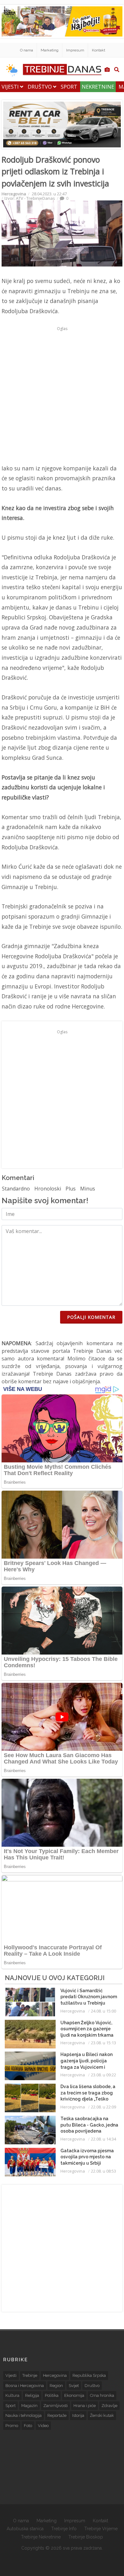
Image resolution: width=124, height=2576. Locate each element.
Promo (12, 2426)
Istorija (78, 2415)
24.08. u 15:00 (103, 2011)
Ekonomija (74, 2395)
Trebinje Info (64, 2529)
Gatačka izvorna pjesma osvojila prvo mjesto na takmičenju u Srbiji (87, 2157)
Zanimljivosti (55, 2406)
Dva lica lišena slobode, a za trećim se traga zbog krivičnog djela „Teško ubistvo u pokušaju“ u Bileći (88, 2099)
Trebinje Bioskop (86, 2537)
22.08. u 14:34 (103, 2139)
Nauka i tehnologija (24, 2415)
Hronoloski (48, 1189)
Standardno (16, 1189)
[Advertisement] (62, 395)
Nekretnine (98, 87)
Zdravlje (109, 2406)
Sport (69, 87)
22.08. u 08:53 (103, 2171)
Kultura (12, 2395)
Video (43, 2426)
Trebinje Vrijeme (101, 2529)
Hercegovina (14, 194)
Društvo (40, 87)
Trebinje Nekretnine (41, 2537)
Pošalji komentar (91, 1317)
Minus (88, 1189)
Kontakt (99, 50)
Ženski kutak (102, 2415)
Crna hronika (102, 2395)
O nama (27, 50)
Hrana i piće (85, 2406)
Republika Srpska (89, 2375)
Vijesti (11, 87)
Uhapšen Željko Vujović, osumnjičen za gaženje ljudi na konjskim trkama (87, 2029)
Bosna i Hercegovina (25, 2386)
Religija (32, 2395)
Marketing (50, 50)
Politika (52, 2395)
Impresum (75, 50)
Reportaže (57, 2415)
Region (56, 2386)
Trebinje (30, 2375)
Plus (71, 1189)
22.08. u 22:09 (103, 2107)
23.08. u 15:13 (103, 2043)
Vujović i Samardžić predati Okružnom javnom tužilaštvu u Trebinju (89, 1997)
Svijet (74, 2386)
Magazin (29, 2406)
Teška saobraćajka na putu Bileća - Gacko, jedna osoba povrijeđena (89, 2125)
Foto (28, 2426)
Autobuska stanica (25, 2529)
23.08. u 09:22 (103, 2075)
